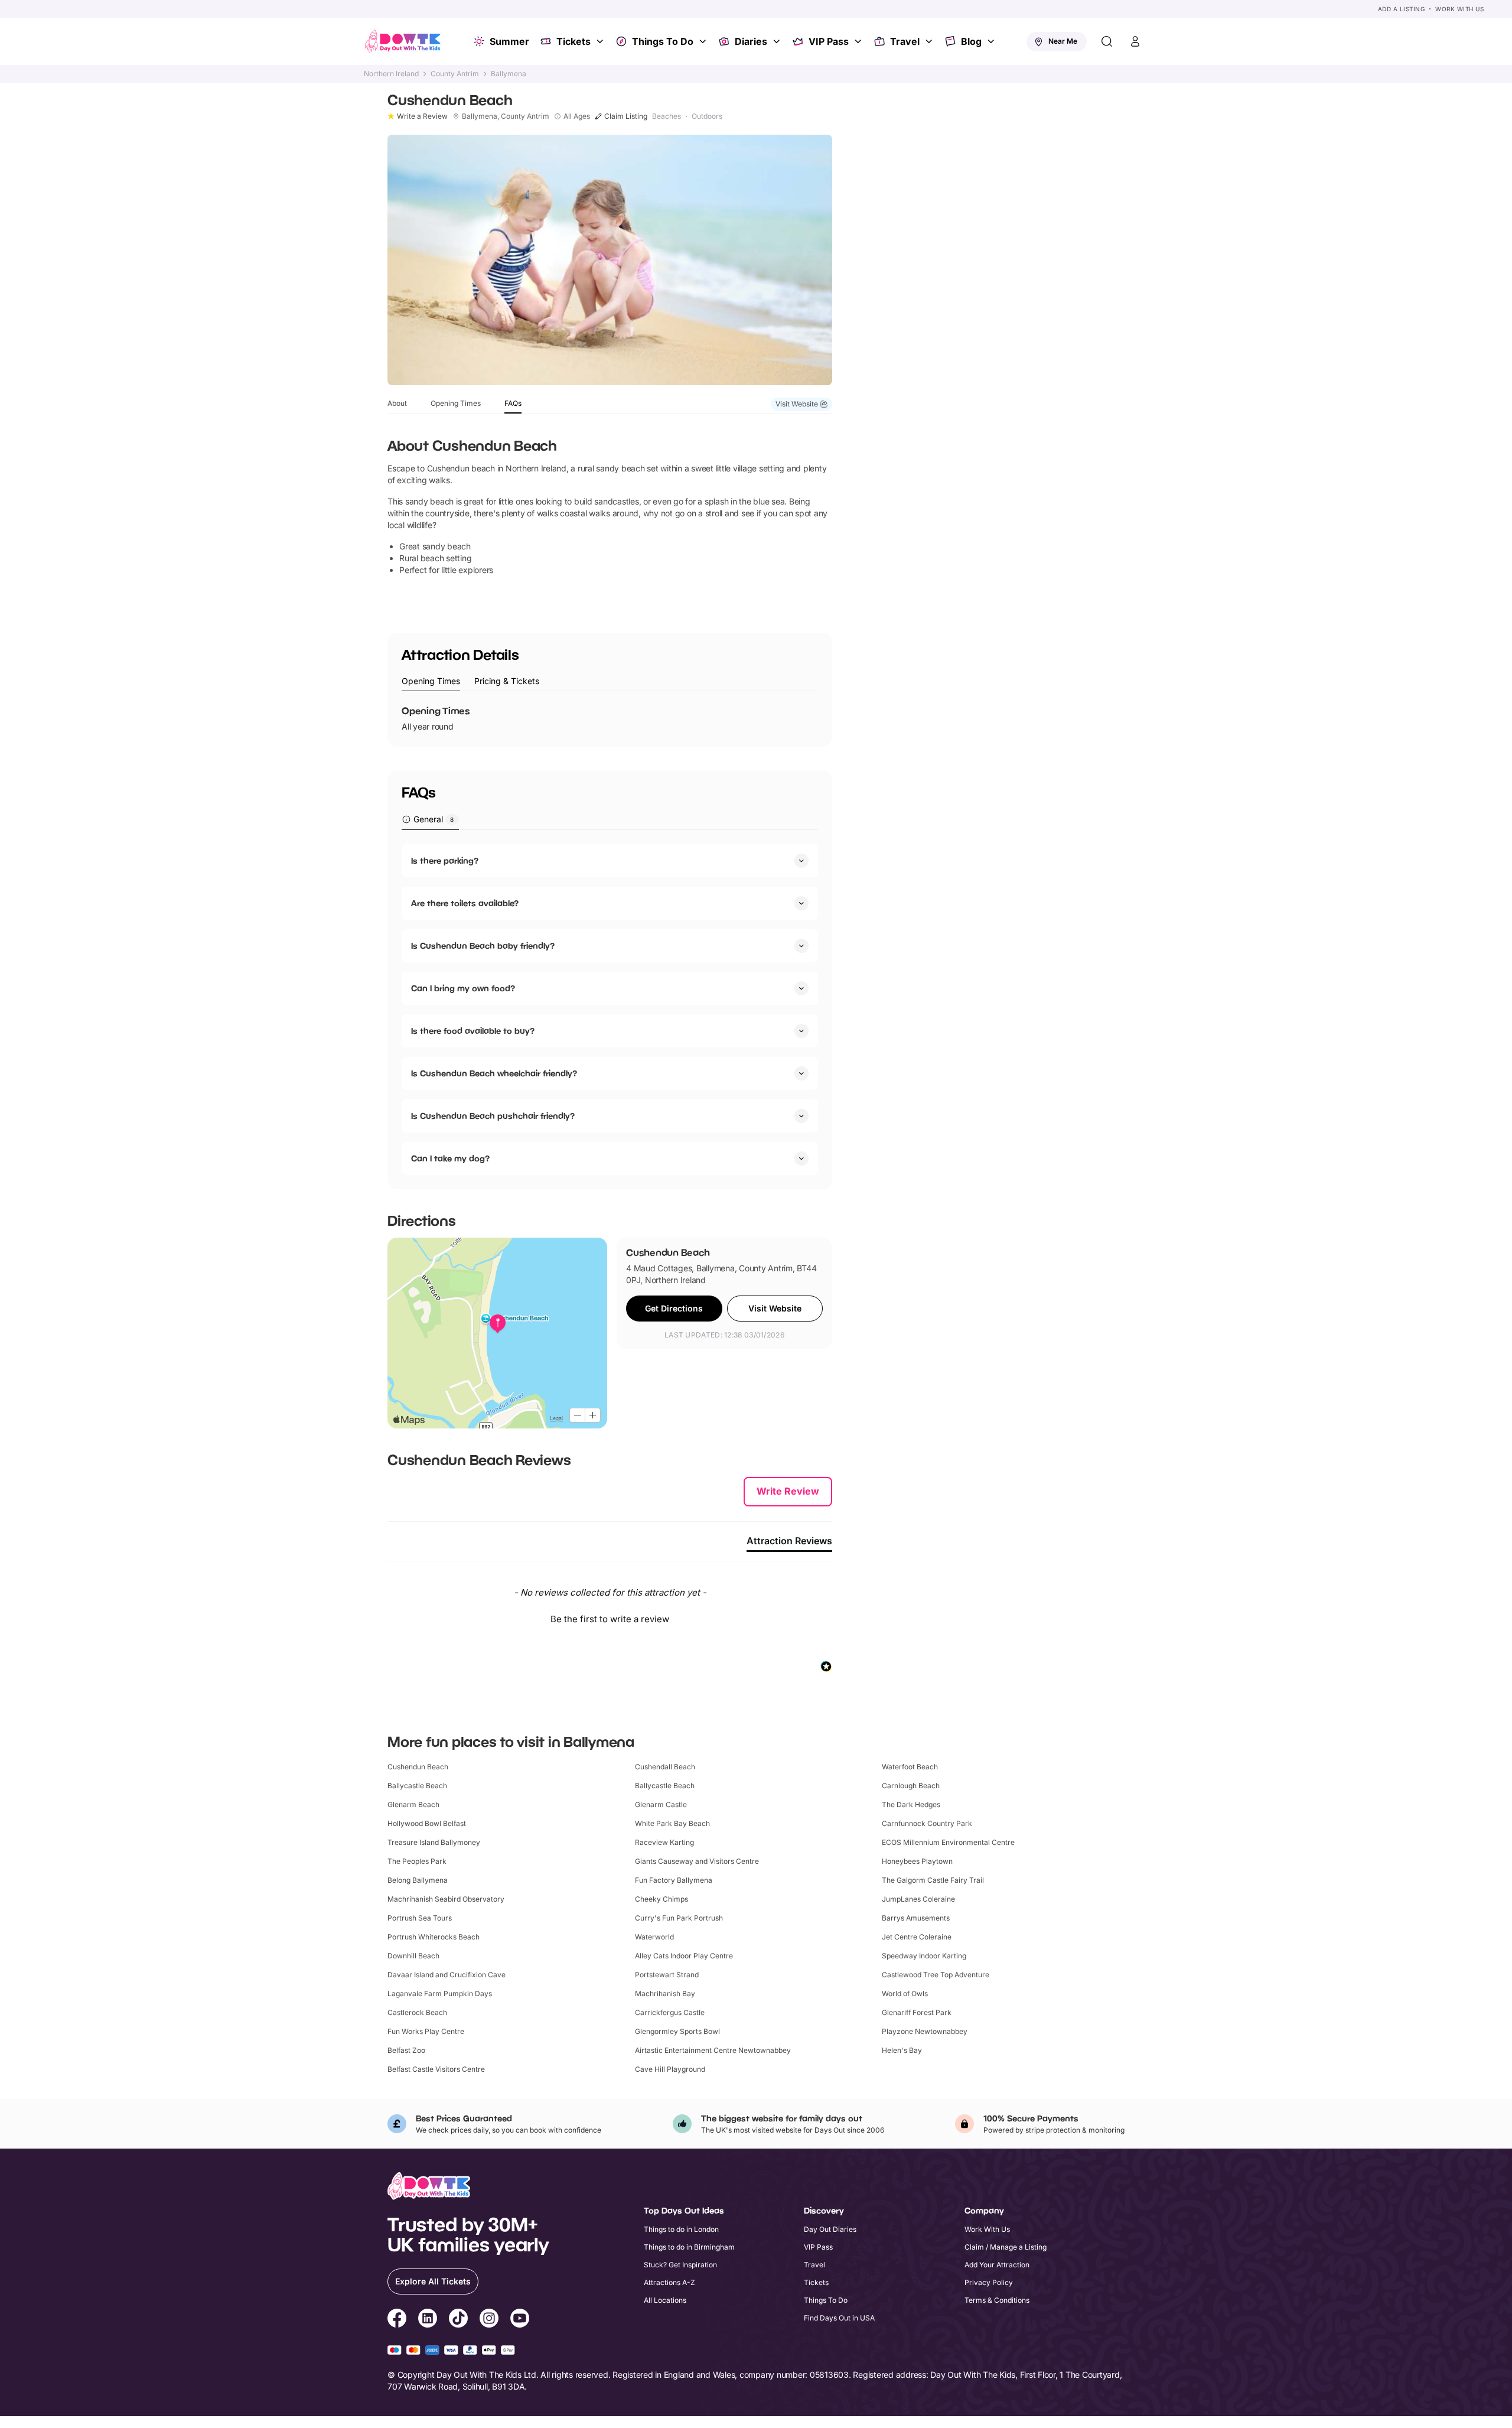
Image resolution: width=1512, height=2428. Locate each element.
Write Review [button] (788, 1491)
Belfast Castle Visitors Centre (436, 2069)
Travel (905, 41)
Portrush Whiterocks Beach (434, 1937)
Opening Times (456, 403)
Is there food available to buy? (473, 1031)
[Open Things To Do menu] (704, 41)
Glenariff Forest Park (917, 2012)
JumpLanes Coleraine (918, 1899)
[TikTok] (458, 2320)
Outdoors (707, 116)
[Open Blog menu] (992, 41)
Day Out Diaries (830, 2229)
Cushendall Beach (665, 1767)
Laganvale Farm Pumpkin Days (440, 1994)
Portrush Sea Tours (420, 1918)
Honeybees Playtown (917, 1861)
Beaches (667, 116)
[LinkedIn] (428, 2320)
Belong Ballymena (418, 1880)
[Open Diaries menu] (778, 41)
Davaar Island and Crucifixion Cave (447, 1975)
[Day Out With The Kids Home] (403, 41)
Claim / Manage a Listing (1006, 2247)
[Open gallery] (610, 260)
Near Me (1063, 41)
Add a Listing (1402, 9)
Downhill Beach (413, 1956)
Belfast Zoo (406, 2050)
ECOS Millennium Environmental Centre (948, 1842)
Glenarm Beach (413, 1804)
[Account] (1135, 41)
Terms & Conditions (997, 2300)
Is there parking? (445, 860)
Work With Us (1459, 9)
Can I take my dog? (450, 1158)
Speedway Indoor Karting (924, 1956)
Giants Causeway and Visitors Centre (697, 1861)
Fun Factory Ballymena (674, 1880)
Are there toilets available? (465, 903)
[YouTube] (520, 2320)
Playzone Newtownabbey (925, 2031)
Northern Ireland (391, 74)
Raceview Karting (664, 1842)
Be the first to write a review (610, 1619)
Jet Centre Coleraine (917, 1937)
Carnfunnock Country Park (927, 1823)
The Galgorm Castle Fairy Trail (933, 1880)
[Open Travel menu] (930, 41)
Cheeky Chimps (661, 1899)
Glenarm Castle (661, 1804)
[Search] (1107, 41)
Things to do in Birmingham (689, 2247)
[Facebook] (397, 2320)
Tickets (573, 41)
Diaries (751, 41)
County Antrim (455, 74)
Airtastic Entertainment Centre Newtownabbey (713, 2050)
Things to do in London (681, 2229)
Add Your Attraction (997, 2265)
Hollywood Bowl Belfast (427, 1823)
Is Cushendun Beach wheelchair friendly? (494, 1073)
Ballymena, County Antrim (506, 116)
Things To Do (663, 41)
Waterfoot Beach (910, 1767)
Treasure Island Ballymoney (434, 1842)
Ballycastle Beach (417, 1786)
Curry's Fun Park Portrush (679, 1918)
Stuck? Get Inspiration (680, 2265)
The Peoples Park (417, 1861)
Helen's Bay (902, 2050)
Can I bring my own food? (463, 988)
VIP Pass (829, 41)
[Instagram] (489, 2320)
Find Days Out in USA (839, 2318)
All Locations (665, 2300)
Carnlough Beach (911, 1786)
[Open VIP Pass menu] (859, 41)
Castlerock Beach (417, 2012)
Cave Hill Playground (670, 2069)
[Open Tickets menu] (601, 41)
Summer (509, 41)
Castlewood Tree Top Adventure (936, 1975)
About (397, 403)
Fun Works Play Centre (426, 2031)
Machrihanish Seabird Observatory (446, 1899)
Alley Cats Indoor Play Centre (684, 1956)
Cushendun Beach (418, 1767)
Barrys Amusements (916, 1918)
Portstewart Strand (667, 1975)
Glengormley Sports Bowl (677, 2031)
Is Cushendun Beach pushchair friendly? (493, 1116)
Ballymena (509, 74)
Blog (971, 41)
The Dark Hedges (911, 1804)
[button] (610, 1617)
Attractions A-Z (669, 2282)
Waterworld (654, 1937)
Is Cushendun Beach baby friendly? (483, 946)
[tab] (431, 681)
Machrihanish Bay (665, 1994)
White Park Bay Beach (672, 1823)
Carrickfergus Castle (670, 2012)
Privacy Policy (989, 2282)
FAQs (513, 403)
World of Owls (905, 1994)
